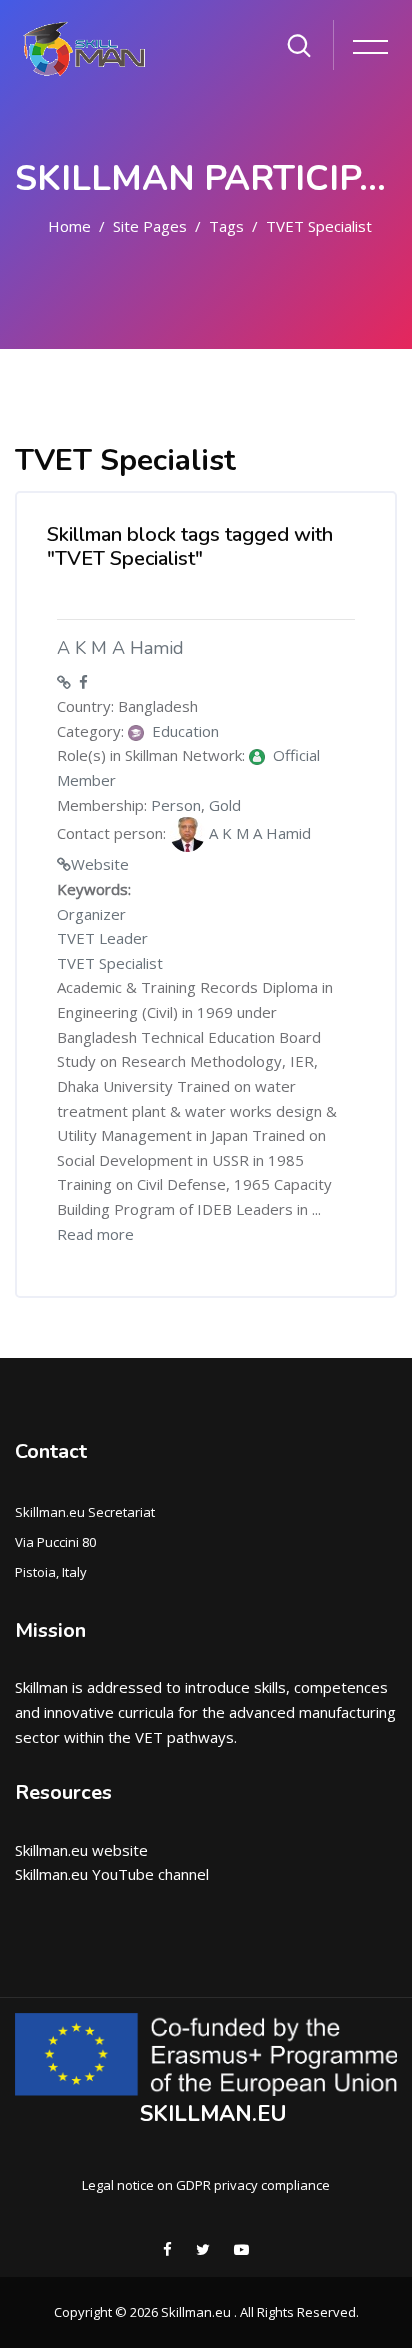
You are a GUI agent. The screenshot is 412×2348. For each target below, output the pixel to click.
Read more (95, 1234)
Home (69, 226)
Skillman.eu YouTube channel (112, 1874)
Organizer (91, 914)
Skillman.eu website (81, 1850)
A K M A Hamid (120, 648)
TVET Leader (102, 938)
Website (100, 864)
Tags (226, 226)
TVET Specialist (319, 226)
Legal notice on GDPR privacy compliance (206, 2185)
